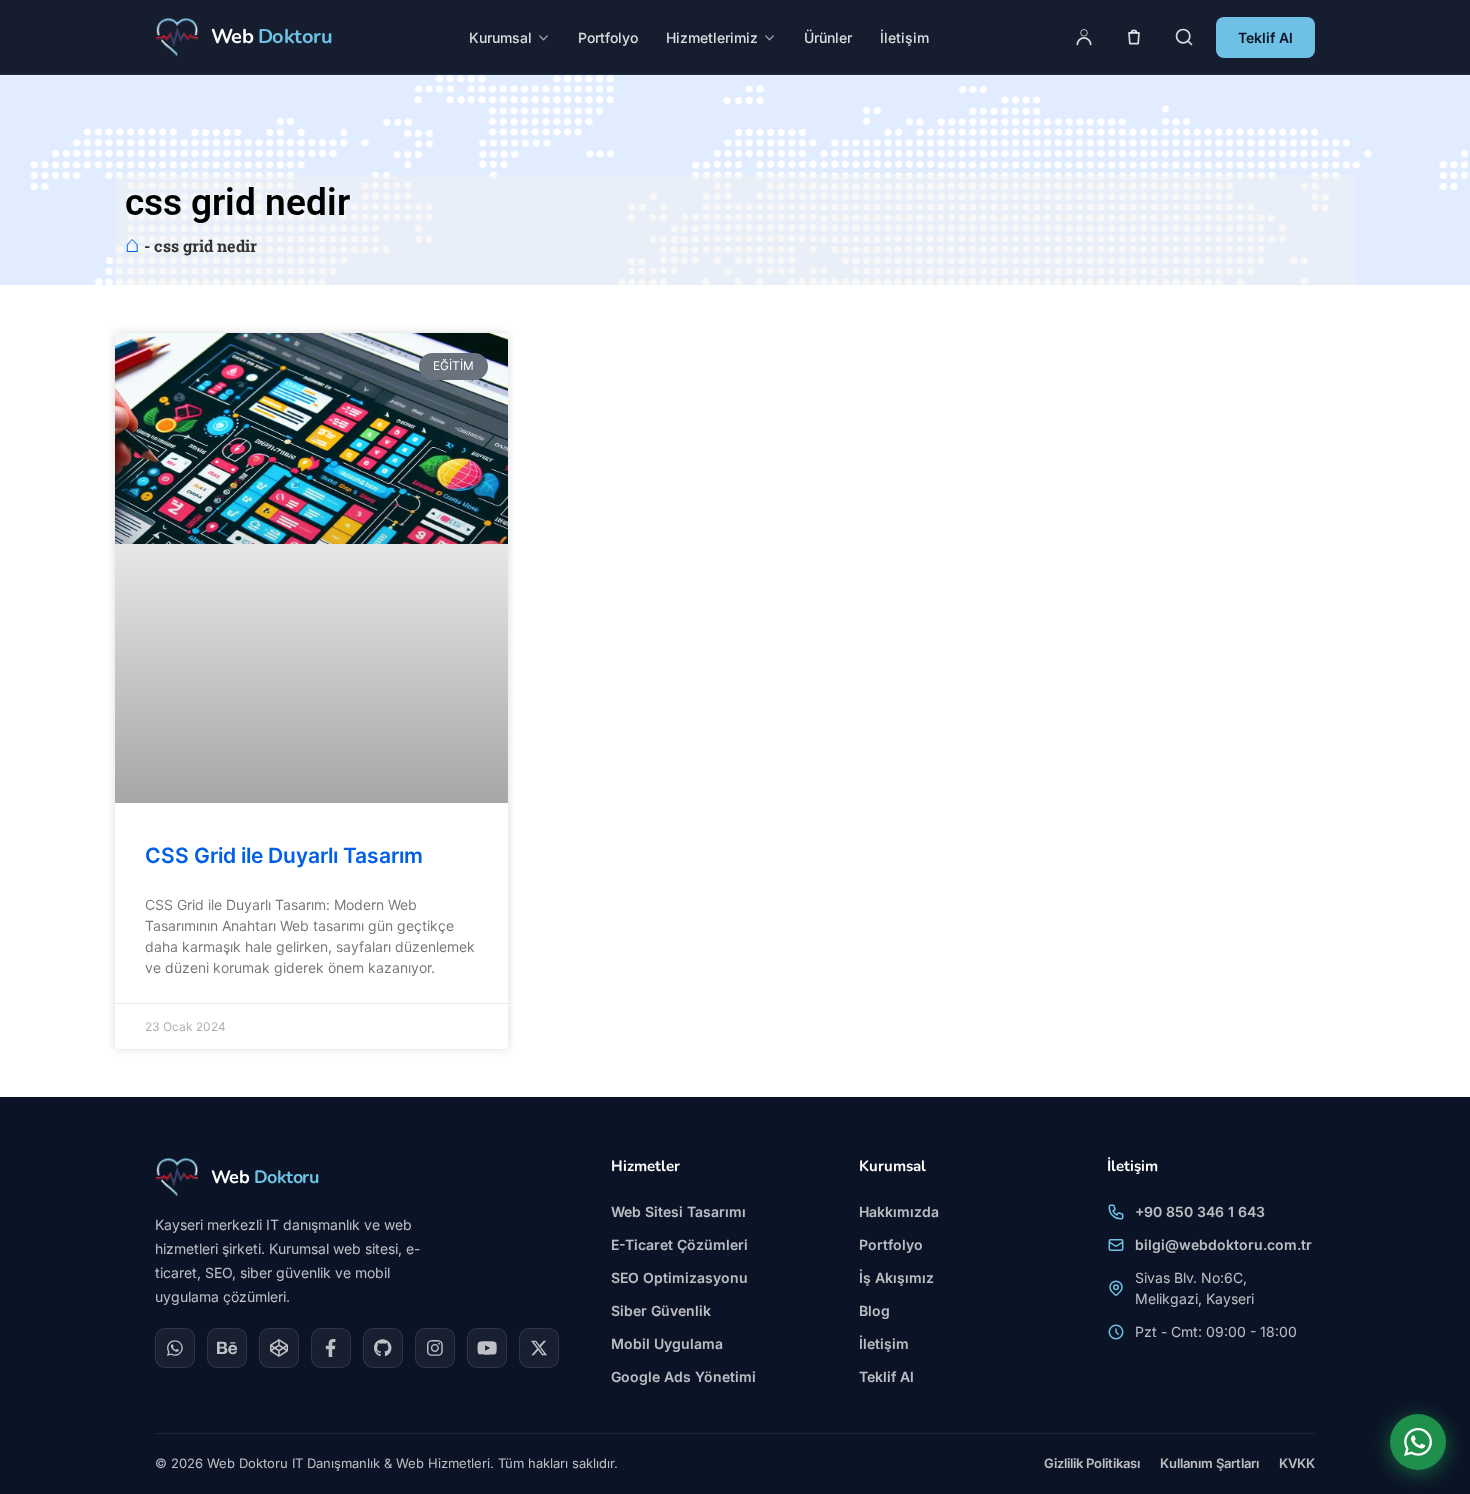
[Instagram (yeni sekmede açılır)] (435, 1348)
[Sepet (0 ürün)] (1134, 37)
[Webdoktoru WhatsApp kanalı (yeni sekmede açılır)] (175, 1348)
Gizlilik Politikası (1092, 1463)
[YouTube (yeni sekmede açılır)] (487, 1348)
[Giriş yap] (1084, 37)
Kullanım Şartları (1209, 1463)
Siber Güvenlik (661, 1310)
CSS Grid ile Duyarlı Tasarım (284, 855)
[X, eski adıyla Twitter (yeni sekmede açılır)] (539, 1348)
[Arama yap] (1184, 37)
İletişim (904, 37)
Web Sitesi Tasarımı (678, 1211)
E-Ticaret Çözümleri (679, 1244)
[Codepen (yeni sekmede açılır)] (279, 1348)
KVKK (1297, 1463)
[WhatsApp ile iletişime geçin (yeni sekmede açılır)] (1418, 1442)
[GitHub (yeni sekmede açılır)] (383, 1348)
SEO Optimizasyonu (679, 1277)
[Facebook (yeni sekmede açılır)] (331, 1348)
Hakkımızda (899, 1211)
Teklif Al (1265, 37)
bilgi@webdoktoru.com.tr (1223, 1244)
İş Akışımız (896, 1277)
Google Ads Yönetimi (683, 1376)
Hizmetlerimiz (712, 37)
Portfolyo (608, 37)
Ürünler (828, 37)
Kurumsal (500, 37)
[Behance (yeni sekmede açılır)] (227, 1348)
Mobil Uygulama (667, 1343)
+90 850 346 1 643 (1200, 1211)
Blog (874, 1310)
